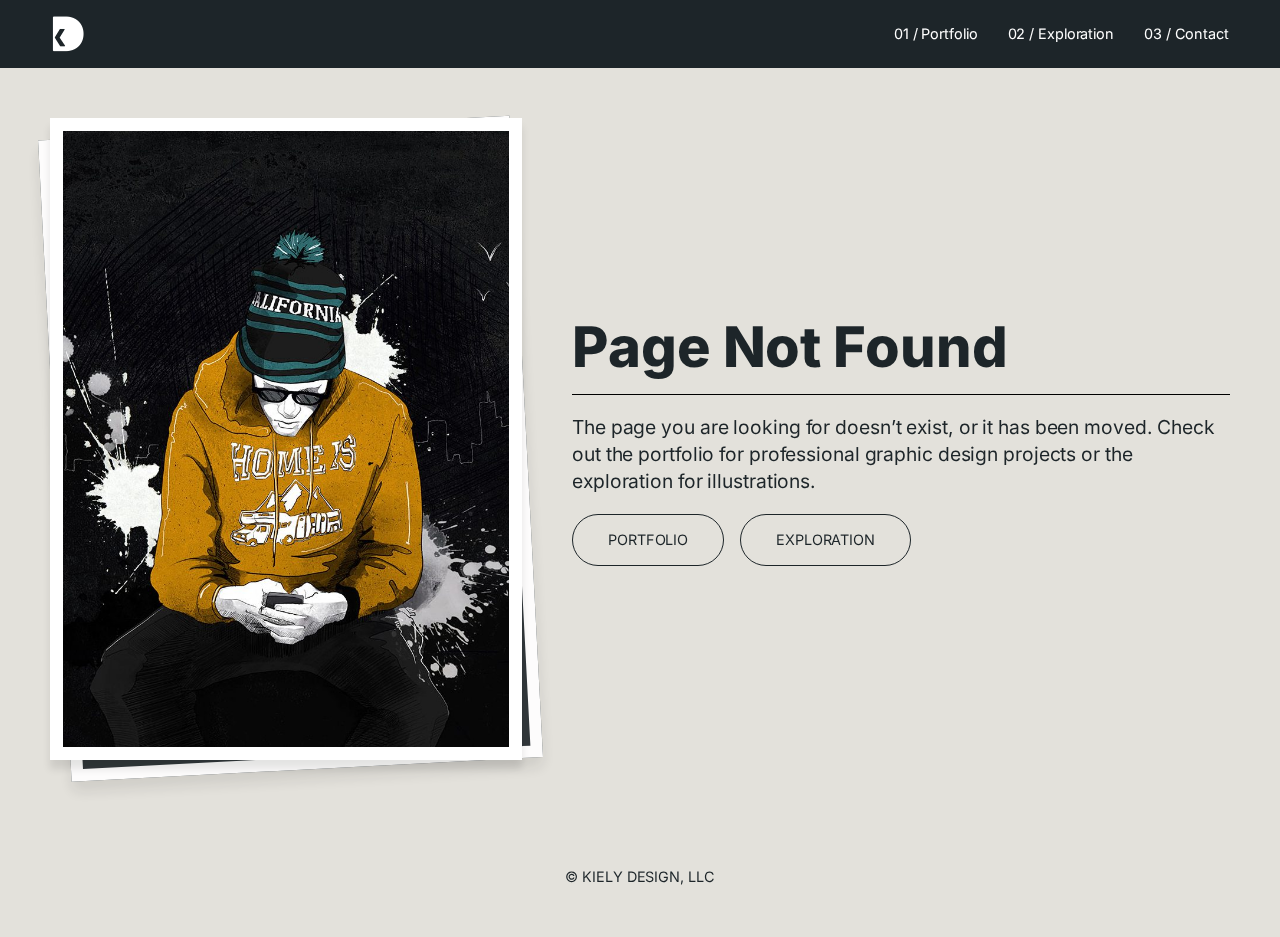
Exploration (825, 539)
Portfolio (648, 539)
